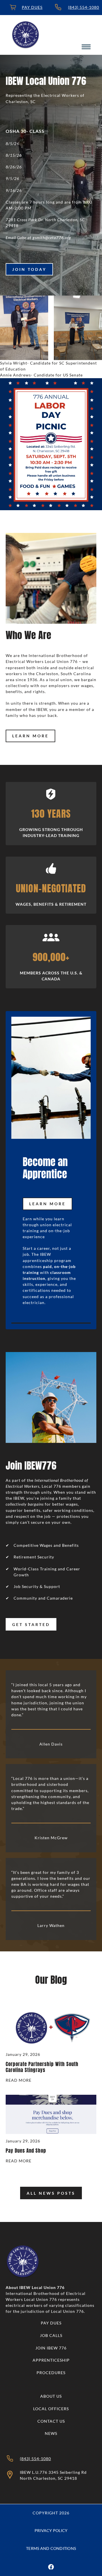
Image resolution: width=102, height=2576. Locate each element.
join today (29, 269)
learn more (30, 736)
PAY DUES (32, 7)
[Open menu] (86, 47)
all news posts (51, 2193)
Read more (19, 2081)
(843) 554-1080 (84, 7)
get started (31, 1624)
